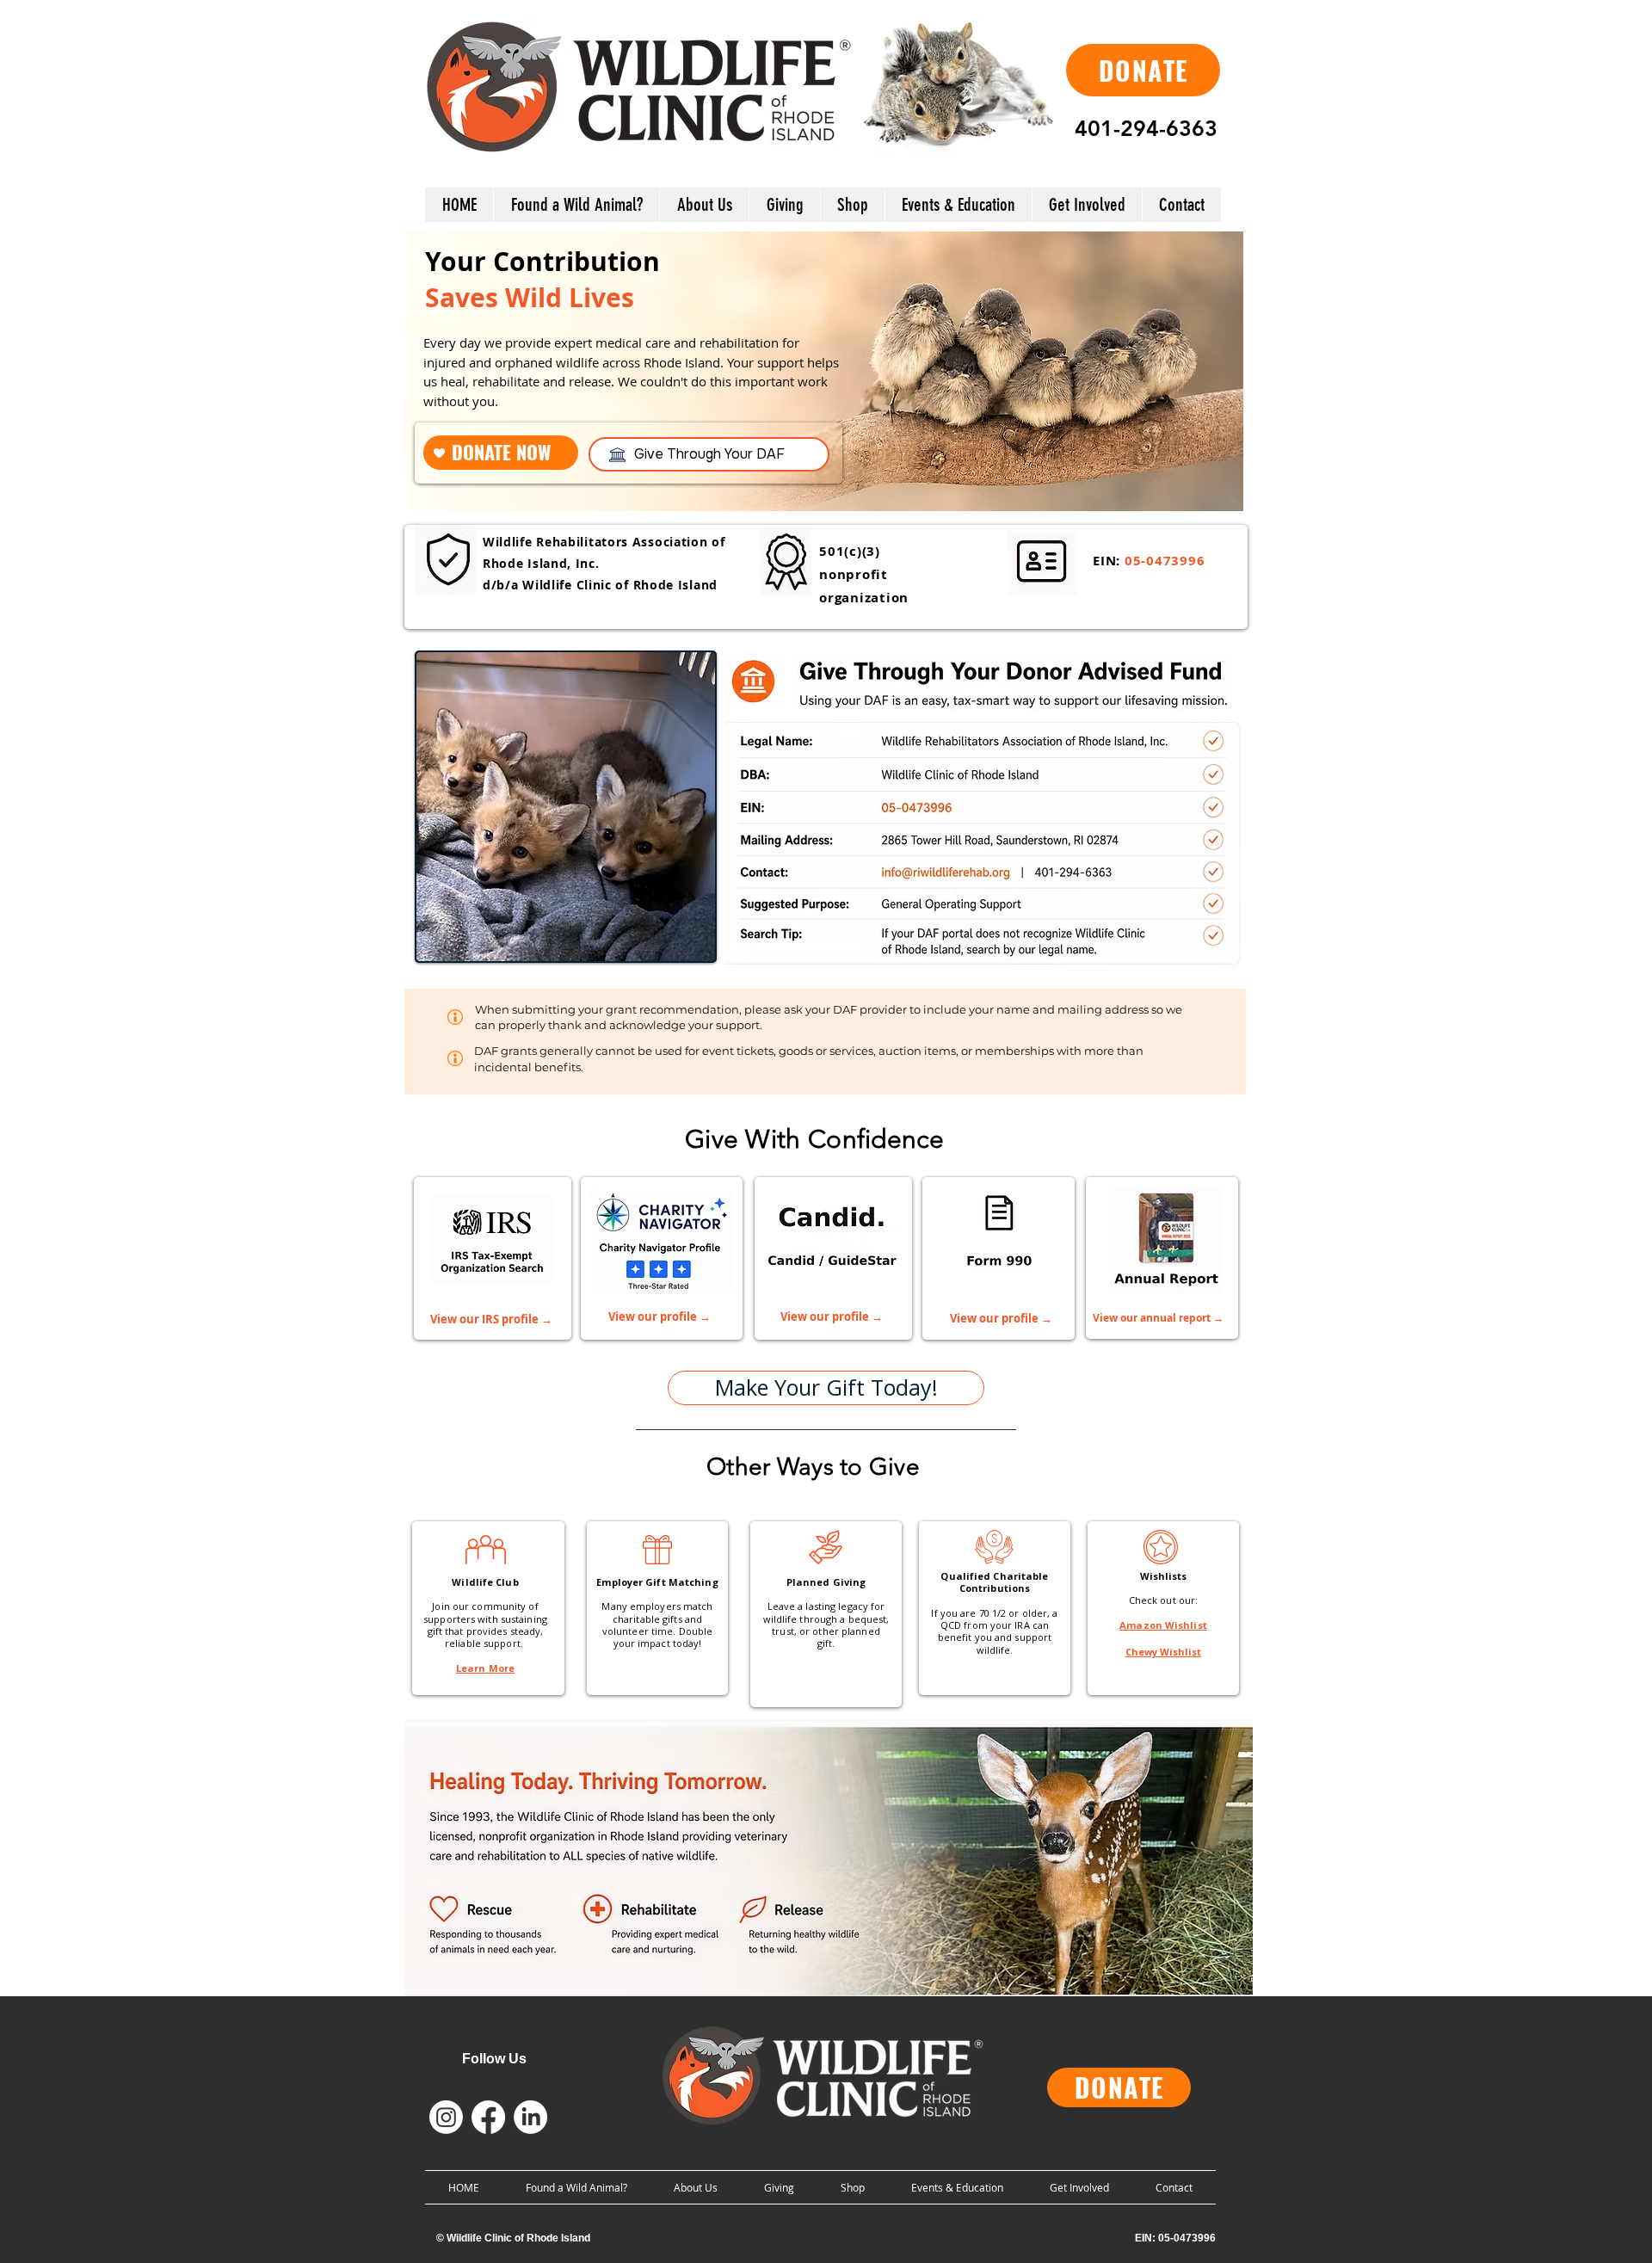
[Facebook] (488, 2117)
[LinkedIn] (530, 2117)
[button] (704, 205)
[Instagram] (446, 2117)
